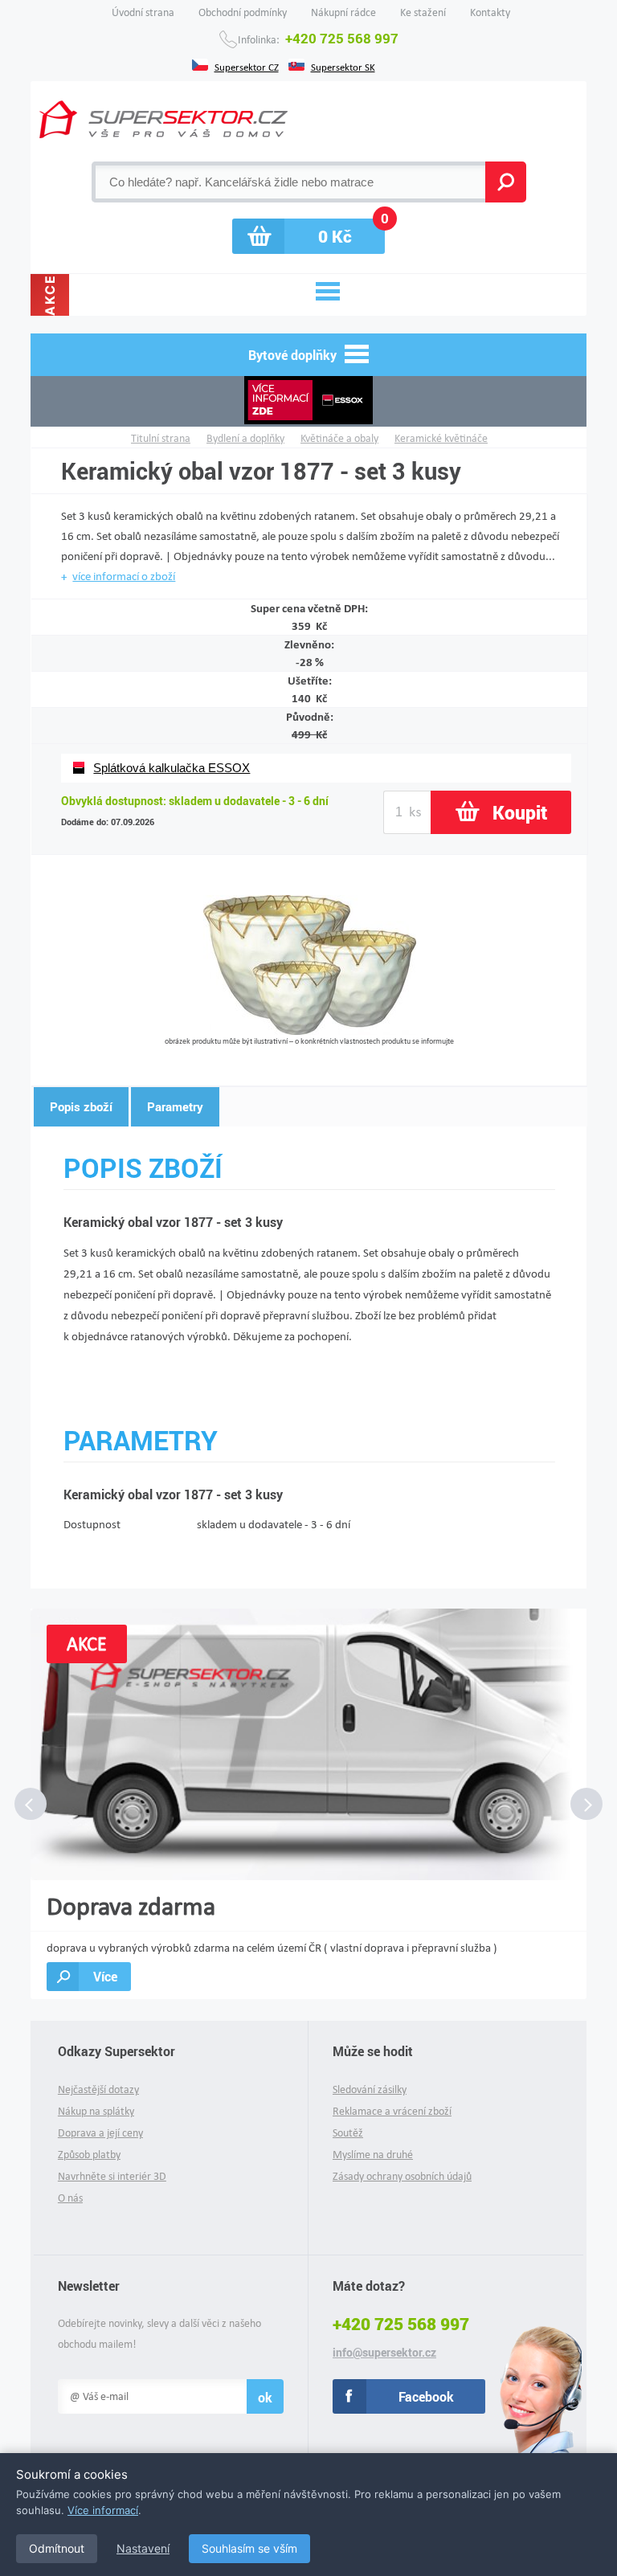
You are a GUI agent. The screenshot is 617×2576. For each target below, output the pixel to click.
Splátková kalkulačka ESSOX (172, 768)
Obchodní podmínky (243, 12)
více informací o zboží (124, 576)
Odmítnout (57, 2548)
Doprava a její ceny (100, 2133)
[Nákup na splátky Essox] (308, 401)
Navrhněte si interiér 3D (112, 2176)
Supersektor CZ (247, 66)
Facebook (426, 2396)
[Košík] (308, 236)
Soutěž (348, 2133)
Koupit (520, 812)
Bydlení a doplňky (245, 438)
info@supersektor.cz (384, 2353)
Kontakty (490, 12)
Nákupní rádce (343, 12)
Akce (50, 295)
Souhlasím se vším (249, 2548)
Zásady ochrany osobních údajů (402, 2176)
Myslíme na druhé (373, 2155)
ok (265, 2397)
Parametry (175, 1106)
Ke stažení (423, 12)
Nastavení (143, 2548)
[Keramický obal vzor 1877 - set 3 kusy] (310, 1030)
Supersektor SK (343, 66)
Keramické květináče (441, 438)
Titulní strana (161, 438)
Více (105, 1976)
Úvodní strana (143, 12)
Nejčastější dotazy (98, 2089)
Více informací (103, 2510)
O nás (70, 2198)
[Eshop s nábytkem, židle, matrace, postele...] (163, 119)
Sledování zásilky (370, 2089)
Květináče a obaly (339, 438)
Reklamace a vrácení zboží (392, 2111)
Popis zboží (81, 1106)
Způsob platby (89, 2155)
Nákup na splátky (96, 2111)
